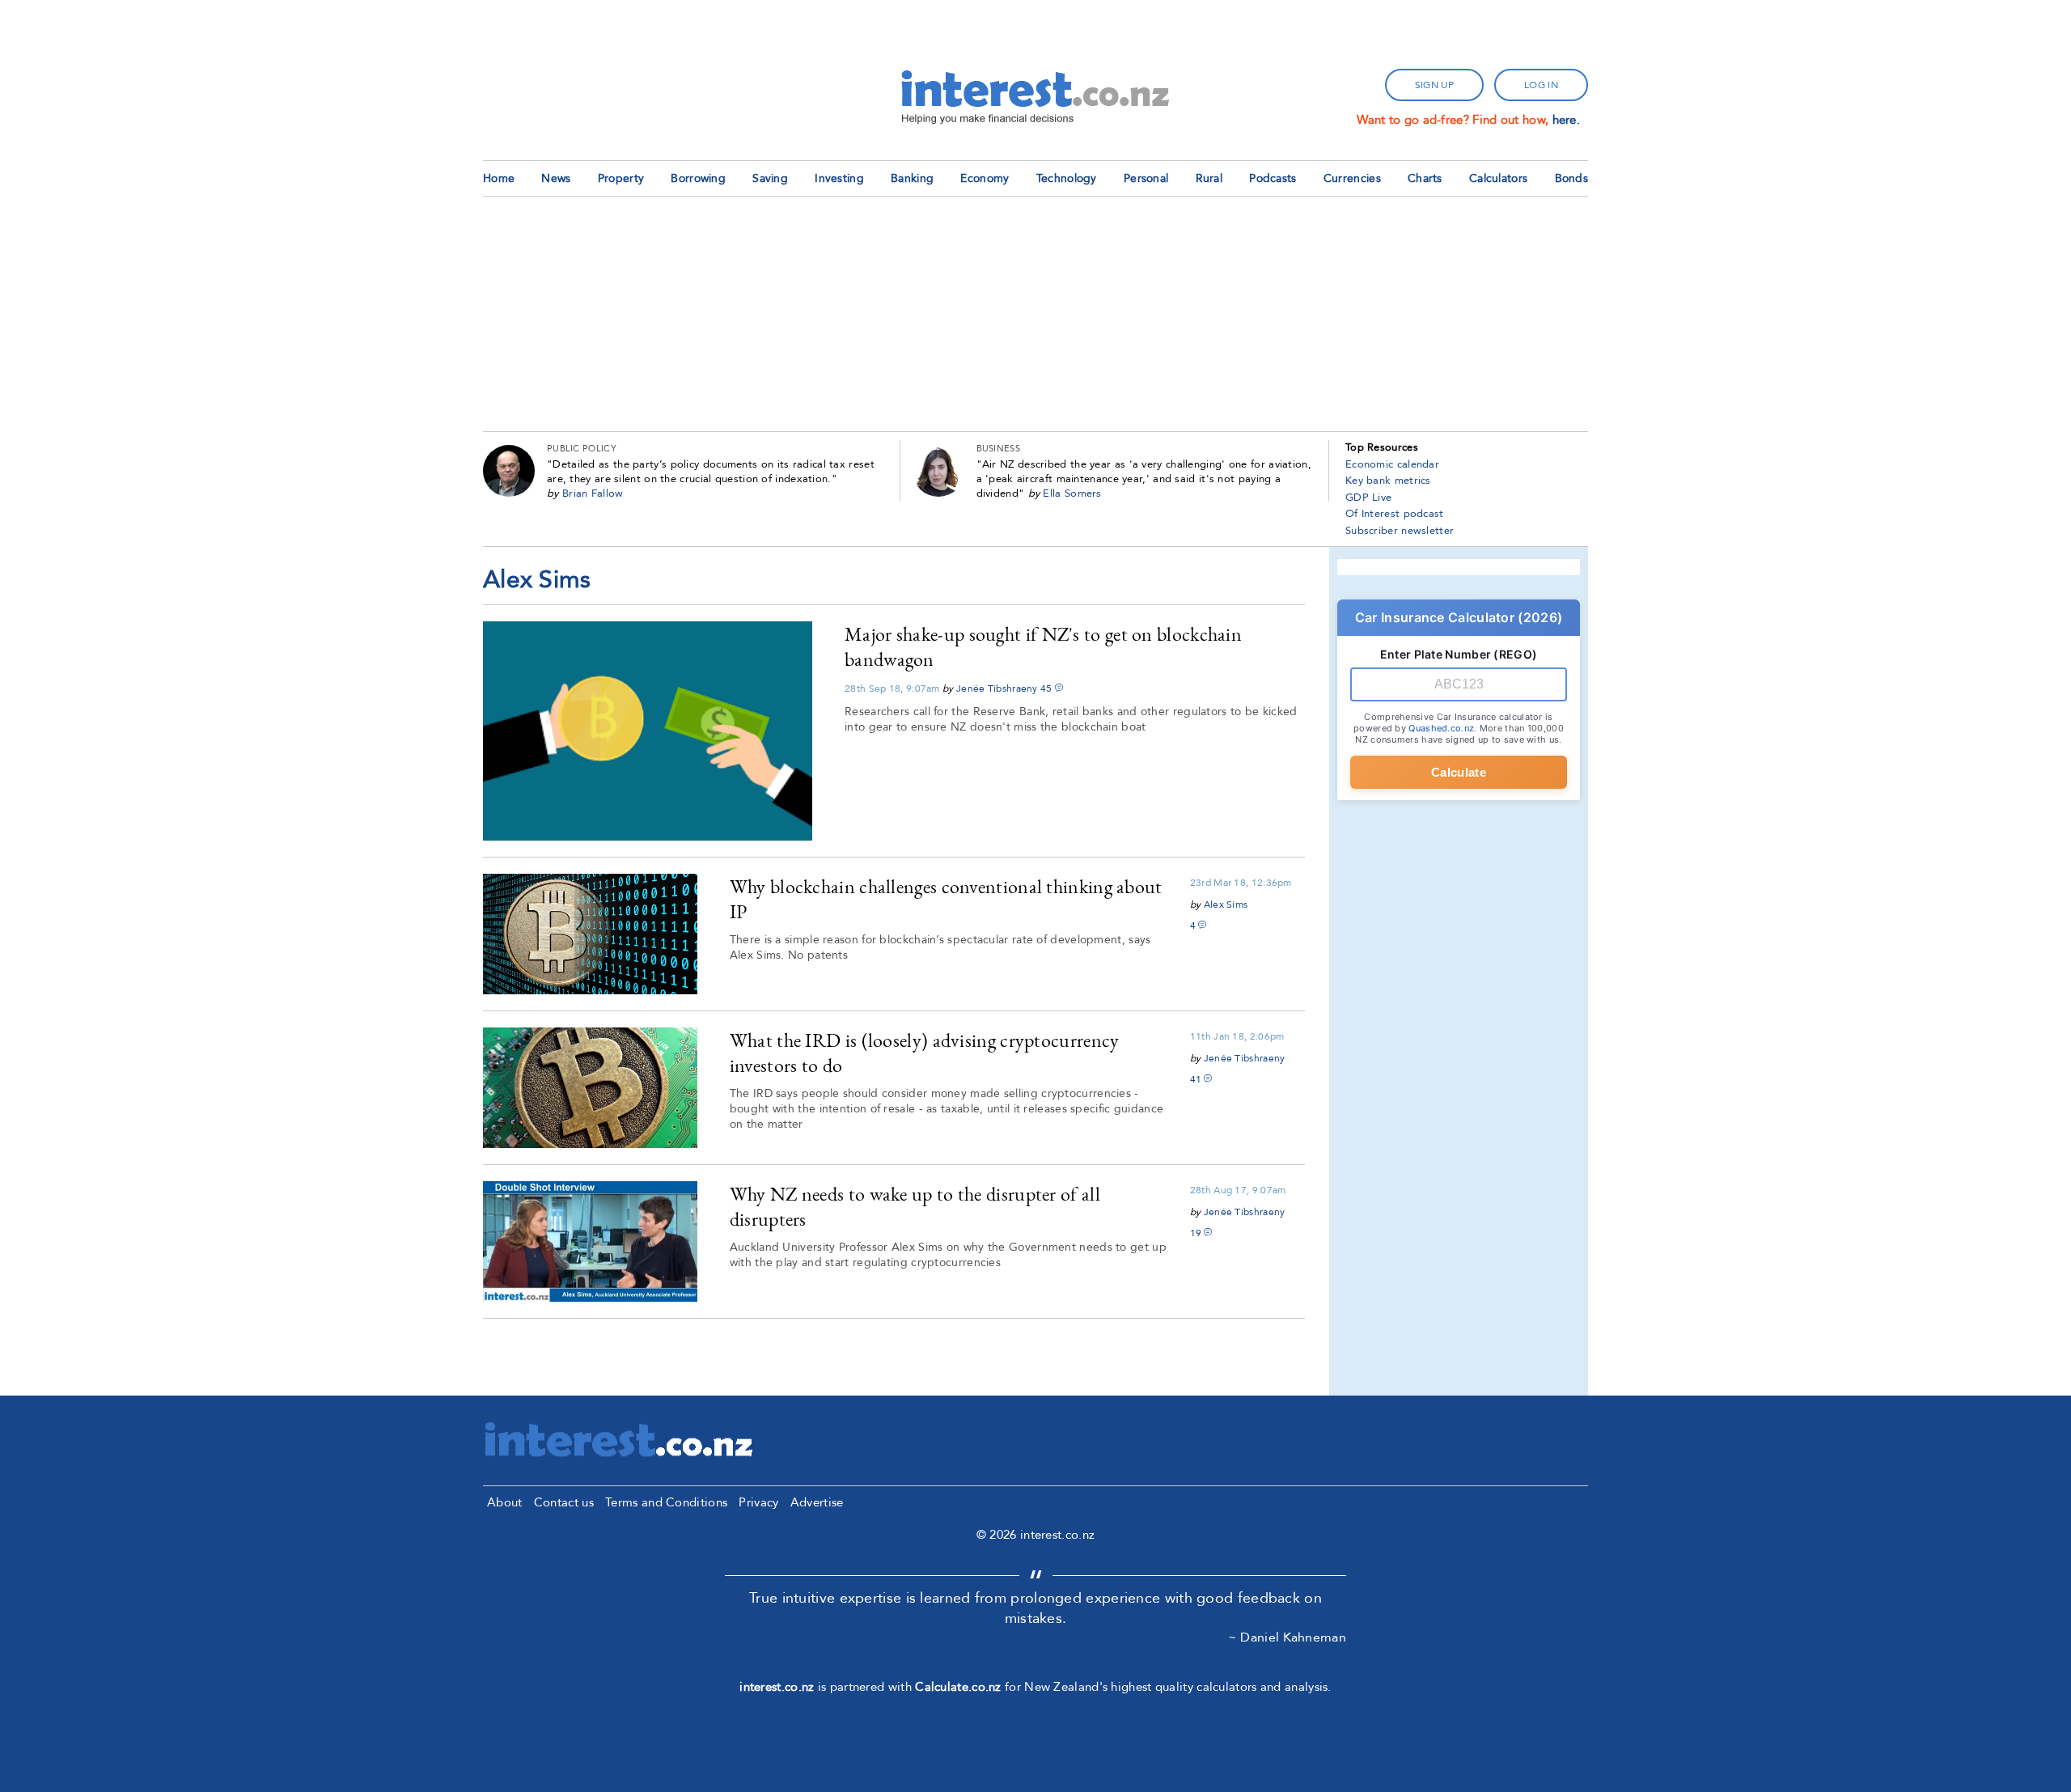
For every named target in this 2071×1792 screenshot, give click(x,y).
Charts (1425, 178)
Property (621, 178)
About (505, 1502)
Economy (985, 178)
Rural (1209, 178)
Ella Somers (1072, 494)
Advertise (817, 1502)
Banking (912, 178)
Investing (839, 178)
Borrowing (698, 178)
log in (1541, 85)
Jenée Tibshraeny (997, 688)
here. (1567, 120)
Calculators (1498, 178)
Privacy (758, 1502)
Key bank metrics (1388, 481)
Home (499, 178)
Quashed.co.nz (1441, 728)
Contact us (564, 1502)
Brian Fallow (593, 494)
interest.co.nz (777, 1687)
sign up (1434, 85)
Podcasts (1273, 178)
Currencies (1352, 178)
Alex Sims (1226, 904)
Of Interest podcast (1395, 514)
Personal (1146, 178)
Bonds (1572, 178)
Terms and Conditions (666, 1502)
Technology (1067, 178)
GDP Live (1368, 498)
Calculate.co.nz (958, 1687)
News (556, 178)
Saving (770, 178)
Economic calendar (1392, 464)
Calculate (1459, 772)
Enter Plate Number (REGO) (1459, 654)
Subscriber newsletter (1400, 531)
